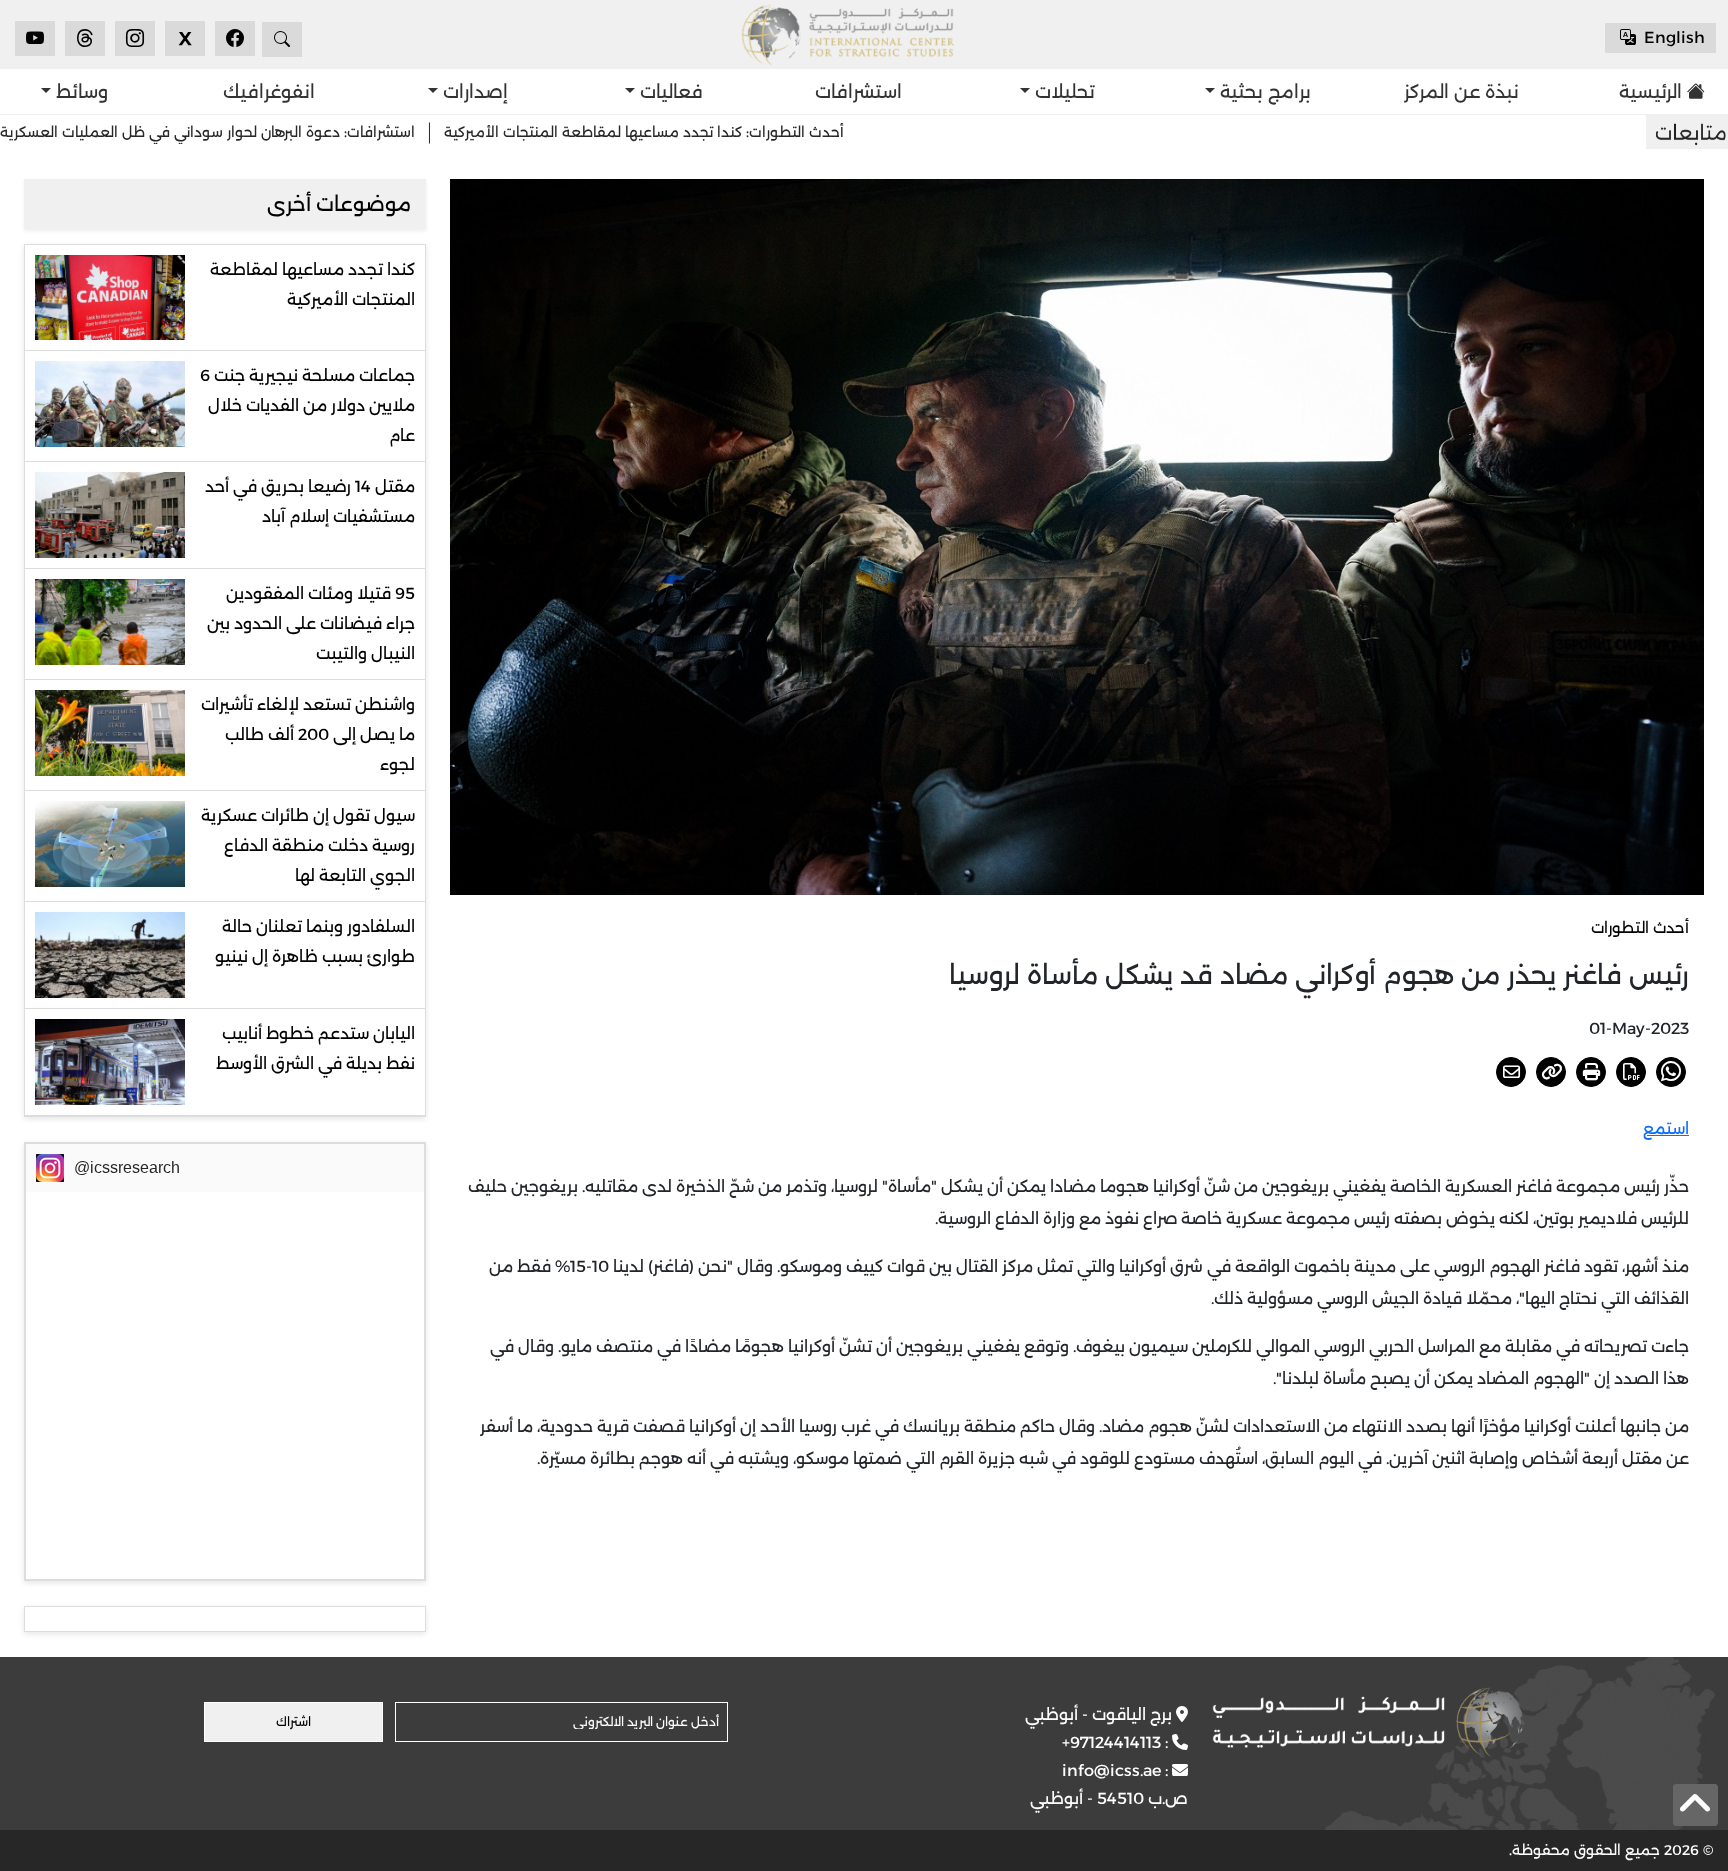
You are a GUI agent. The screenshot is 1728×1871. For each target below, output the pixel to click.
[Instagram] (135, 38)
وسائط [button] (79, 92)
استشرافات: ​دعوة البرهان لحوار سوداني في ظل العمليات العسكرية (336, 132)
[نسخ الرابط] (1551, 1072)
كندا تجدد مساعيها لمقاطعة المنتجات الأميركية (312, 284)
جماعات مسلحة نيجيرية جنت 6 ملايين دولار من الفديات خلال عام (307, 405)
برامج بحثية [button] (1263, 92)
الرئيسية (1650, 92)
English (1672, 37)
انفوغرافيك (269, 92)
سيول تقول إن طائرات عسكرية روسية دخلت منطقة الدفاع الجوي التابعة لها (308, 845)
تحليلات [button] (1062, 92)
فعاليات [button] (669, 92)
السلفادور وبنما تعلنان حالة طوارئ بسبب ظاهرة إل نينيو (315, 941)
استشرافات (858, 92)
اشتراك (293, 1721)
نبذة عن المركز (1461, 92)
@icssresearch (127, 1167)
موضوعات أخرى (339, 204)
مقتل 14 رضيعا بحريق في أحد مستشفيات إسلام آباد (310, 501)
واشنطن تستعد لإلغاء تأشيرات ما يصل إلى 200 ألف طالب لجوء (308, 734)
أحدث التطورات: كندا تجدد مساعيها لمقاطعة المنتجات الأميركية (773, 132)
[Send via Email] (1511, 1072)
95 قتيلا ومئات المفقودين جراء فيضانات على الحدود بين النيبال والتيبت (311, 623)
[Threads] (85, 38)
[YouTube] (35, 38)
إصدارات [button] (473, 92)
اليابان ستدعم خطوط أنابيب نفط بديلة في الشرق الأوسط (315, 1048)
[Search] (282, 39)
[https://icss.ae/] (1368, 1722)
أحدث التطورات (1640, 927)
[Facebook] (235, 38)
